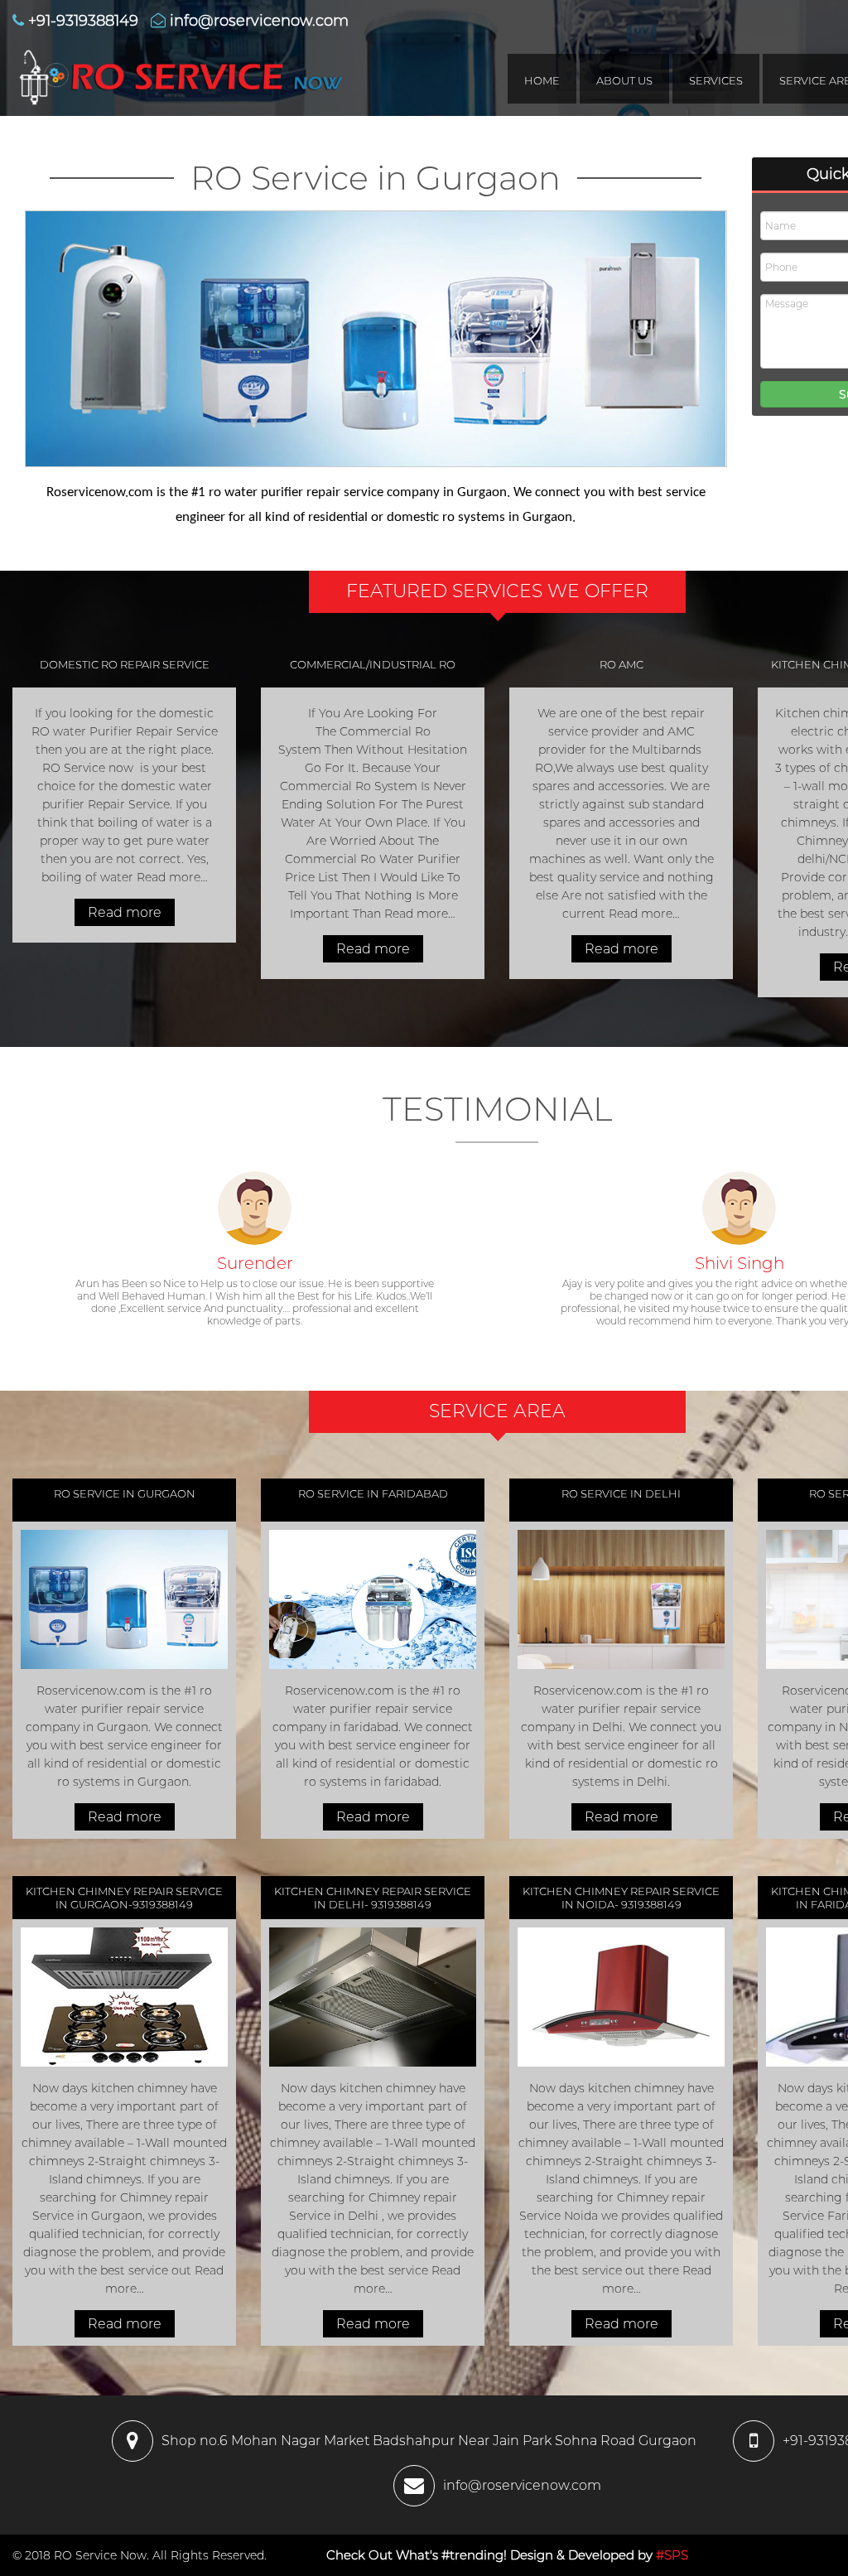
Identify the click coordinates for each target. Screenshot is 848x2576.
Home (542, 80)
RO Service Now (100, 2555)
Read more (125, 912)
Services (716, 80)
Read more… (171, 877)
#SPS (672, 2555)
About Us (624, 80)
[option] (255, 1260)
